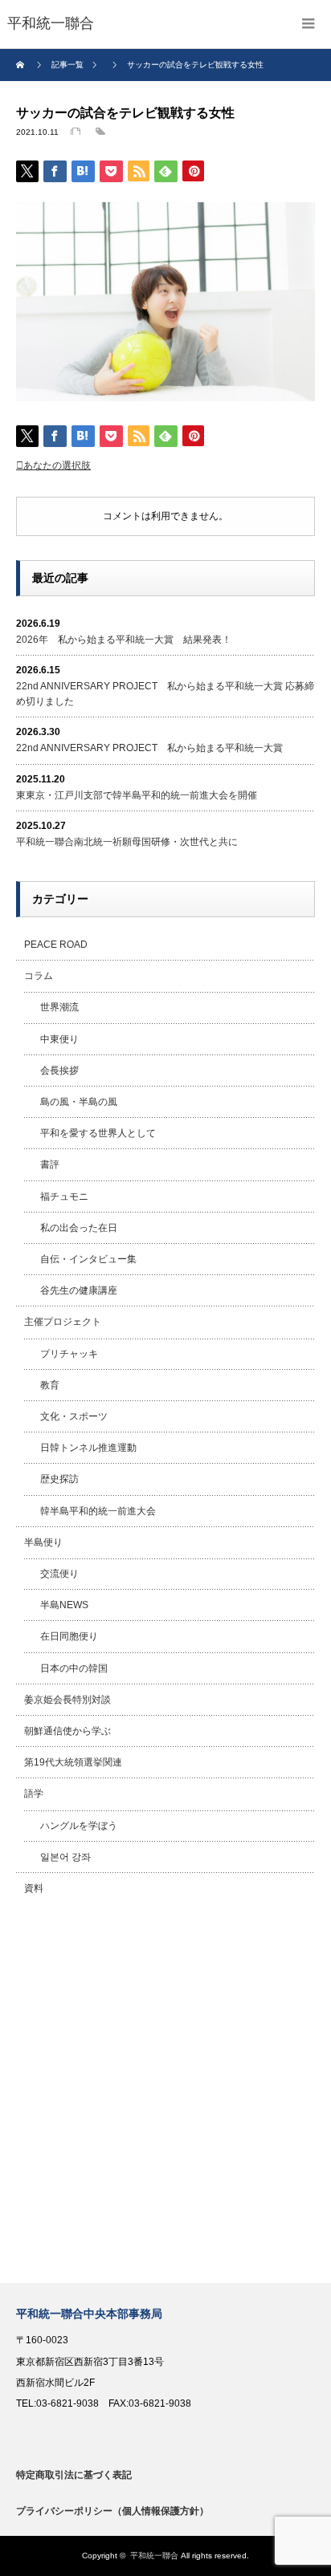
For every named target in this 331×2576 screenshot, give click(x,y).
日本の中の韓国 (74, 1668)
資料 (34, 1888)
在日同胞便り (69, 1636)
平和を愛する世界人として (98, 1133)
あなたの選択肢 (57, 465)
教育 (50, 1385)
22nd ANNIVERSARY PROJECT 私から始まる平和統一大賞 (149, 748)
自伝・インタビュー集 (88, 1259)
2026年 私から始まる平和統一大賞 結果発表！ (124, 640)
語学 (34, 1794)
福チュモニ (64, 1197)
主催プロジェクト (63, 1322)
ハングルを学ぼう (79, 1826)
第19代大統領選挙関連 (73, 1762)
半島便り (43, 1542)
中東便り (59, 1039)
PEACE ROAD (56, 945)
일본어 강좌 (65, 1857)
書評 (50, 1164)
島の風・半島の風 (79, 1102)
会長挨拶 (59, 1071)
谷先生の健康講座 (79, 1290)
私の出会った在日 (79, 1228)
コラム (39, 976)
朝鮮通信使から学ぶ (67, 1731)
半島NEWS (64, 1605)
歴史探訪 (59, 1479)
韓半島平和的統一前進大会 (98, 1511)
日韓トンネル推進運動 (88, 1448)
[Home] (22, 65)
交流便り (59, 1574)
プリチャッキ (69, 1354)
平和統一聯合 (154, 2556)
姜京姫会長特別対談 (67, 1700)
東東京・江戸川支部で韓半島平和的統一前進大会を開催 (137, 795)
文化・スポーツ (74, 1416)
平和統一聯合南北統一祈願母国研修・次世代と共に (127, 842)
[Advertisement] (165, 2094)
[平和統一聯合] (51, 24)
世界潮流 (59, 1007)
